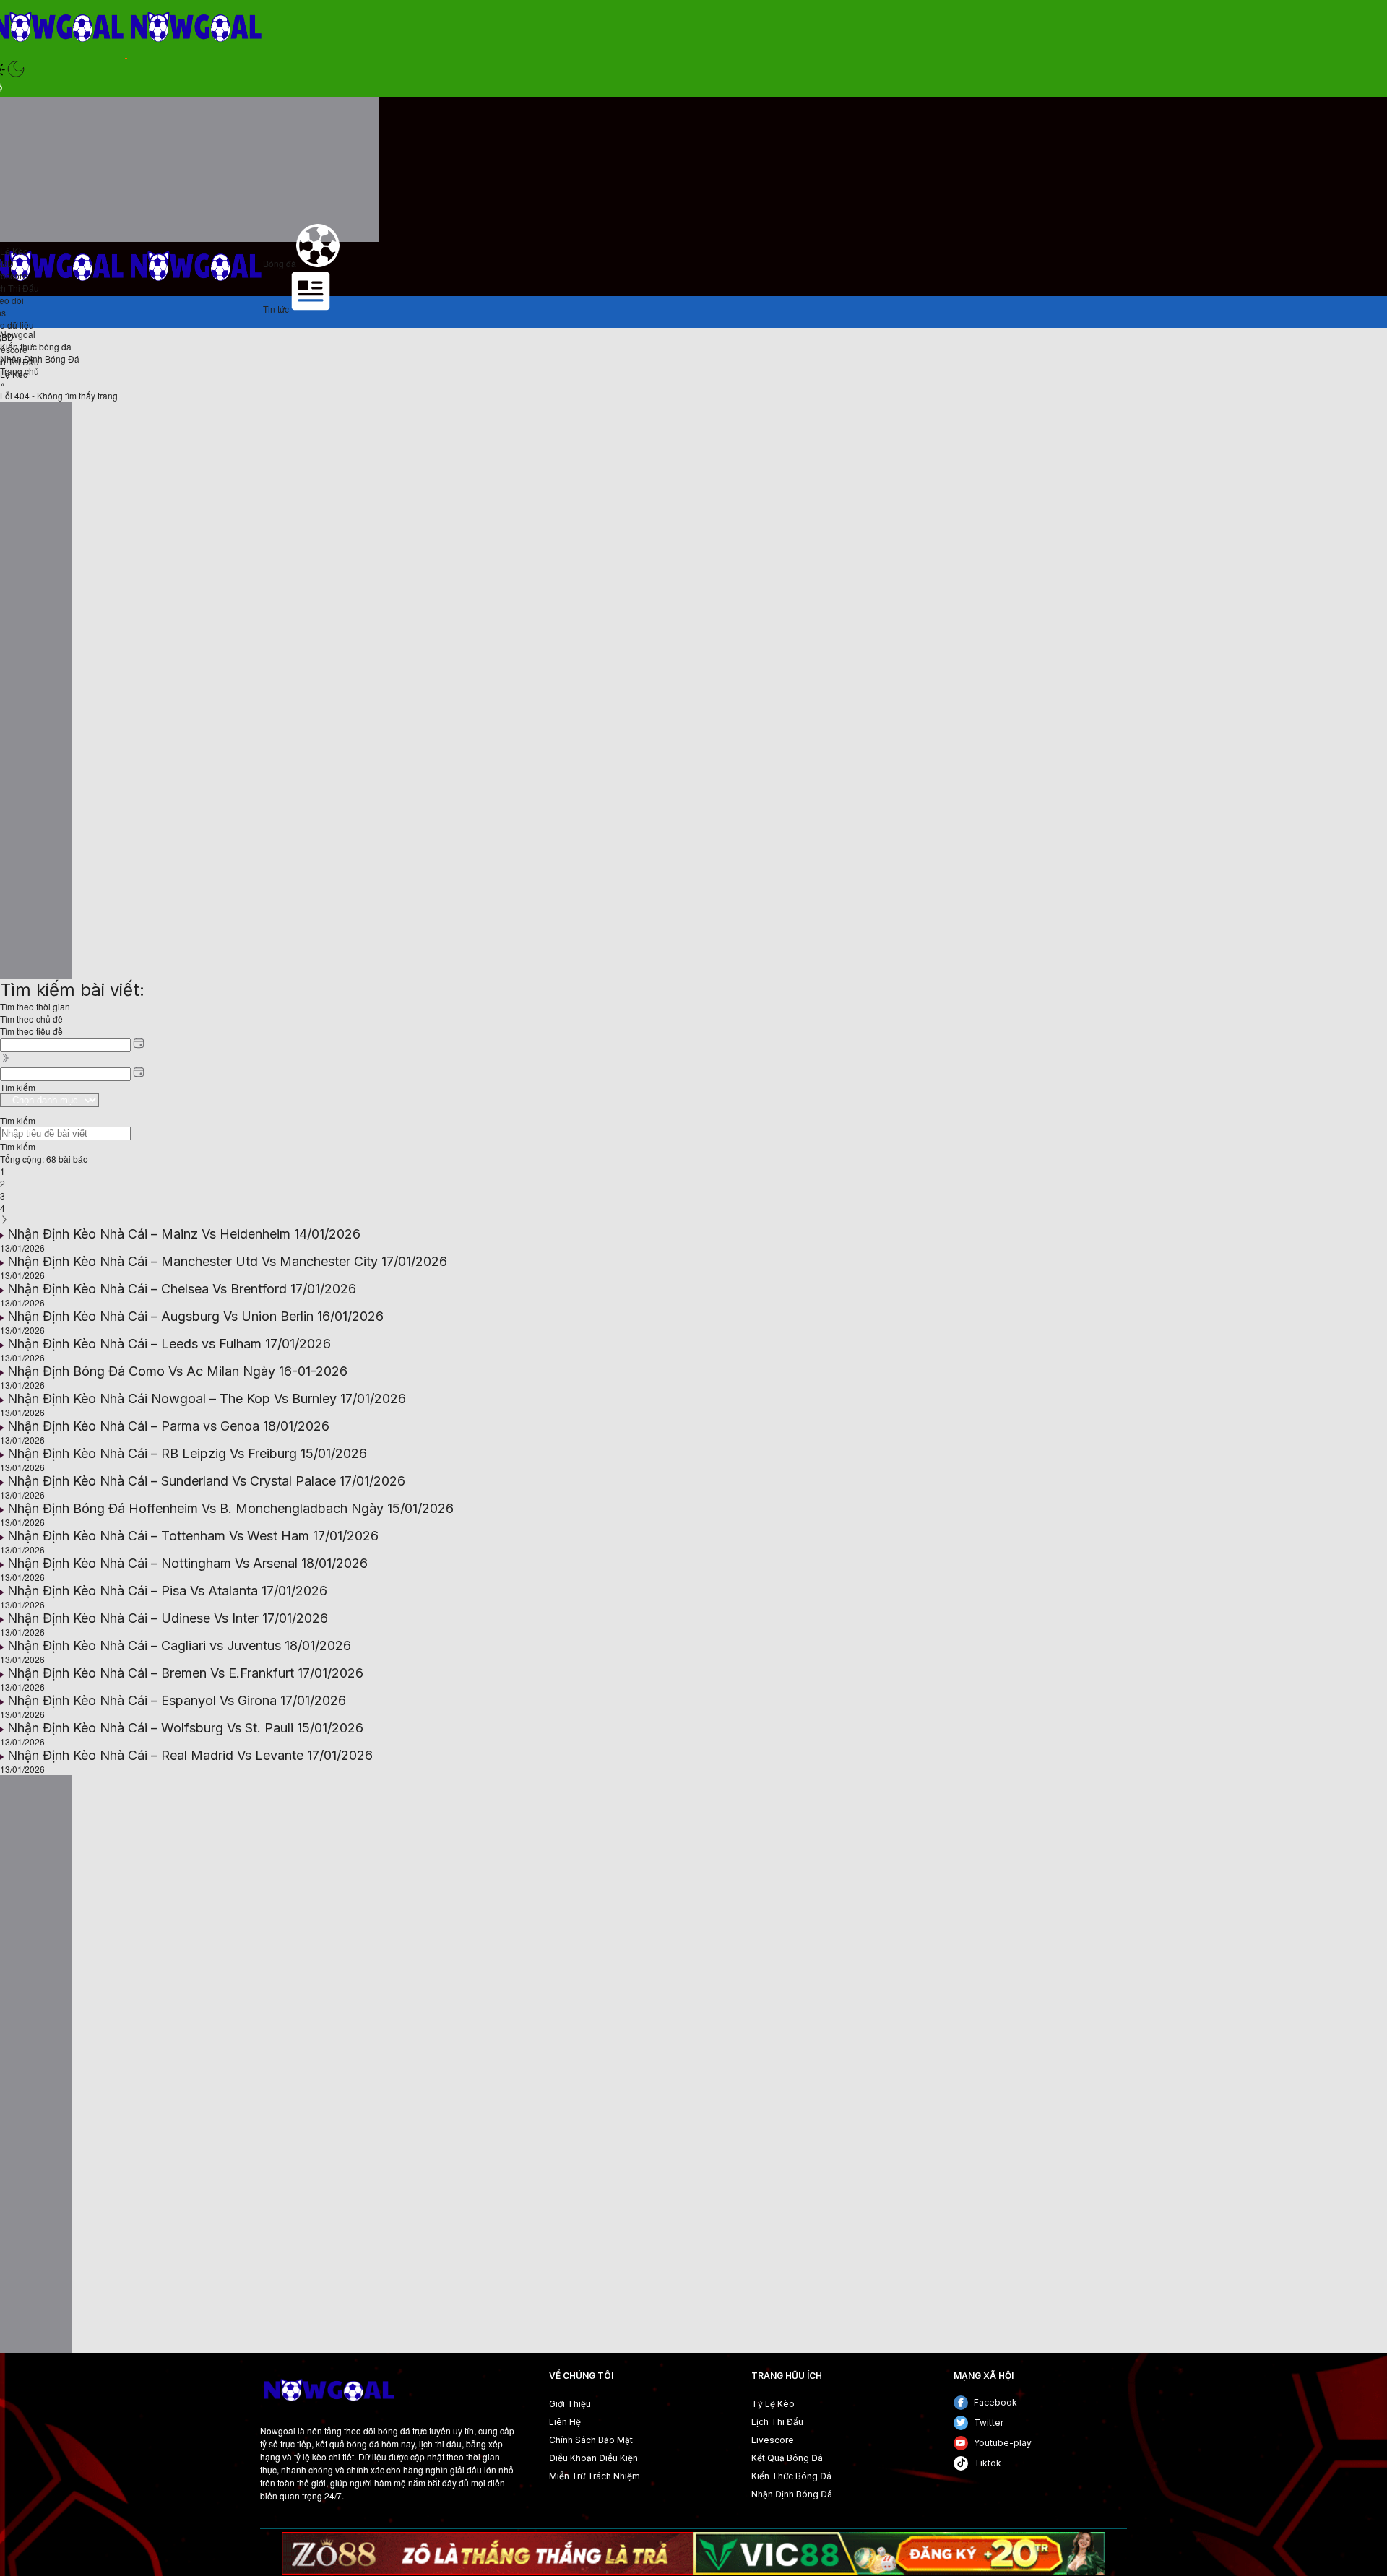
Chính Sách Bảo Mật (591, 2440)
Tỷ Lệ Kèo (773, 2404)
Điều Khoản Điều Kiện (593, 2458)
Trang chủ (20, 371)
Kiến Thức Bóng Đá (791, 2476)
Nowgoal (18, 334)
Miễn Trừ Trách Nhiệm (595, 2476)
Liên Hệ (565, 2422)
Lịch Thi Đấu (777, 2422)
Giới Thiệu (570, 2404)
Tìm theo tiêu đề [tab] (31, 1031)
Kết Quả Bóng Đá (787, 2458)
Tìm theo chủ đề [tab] (31, 1019)
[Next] (4, 1220)
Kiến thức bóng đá (36, 346)
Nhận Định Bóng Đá (40, 359)
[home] (328, 2408)
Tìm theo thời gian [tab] (35, 1006)
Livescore (773, 2440)
